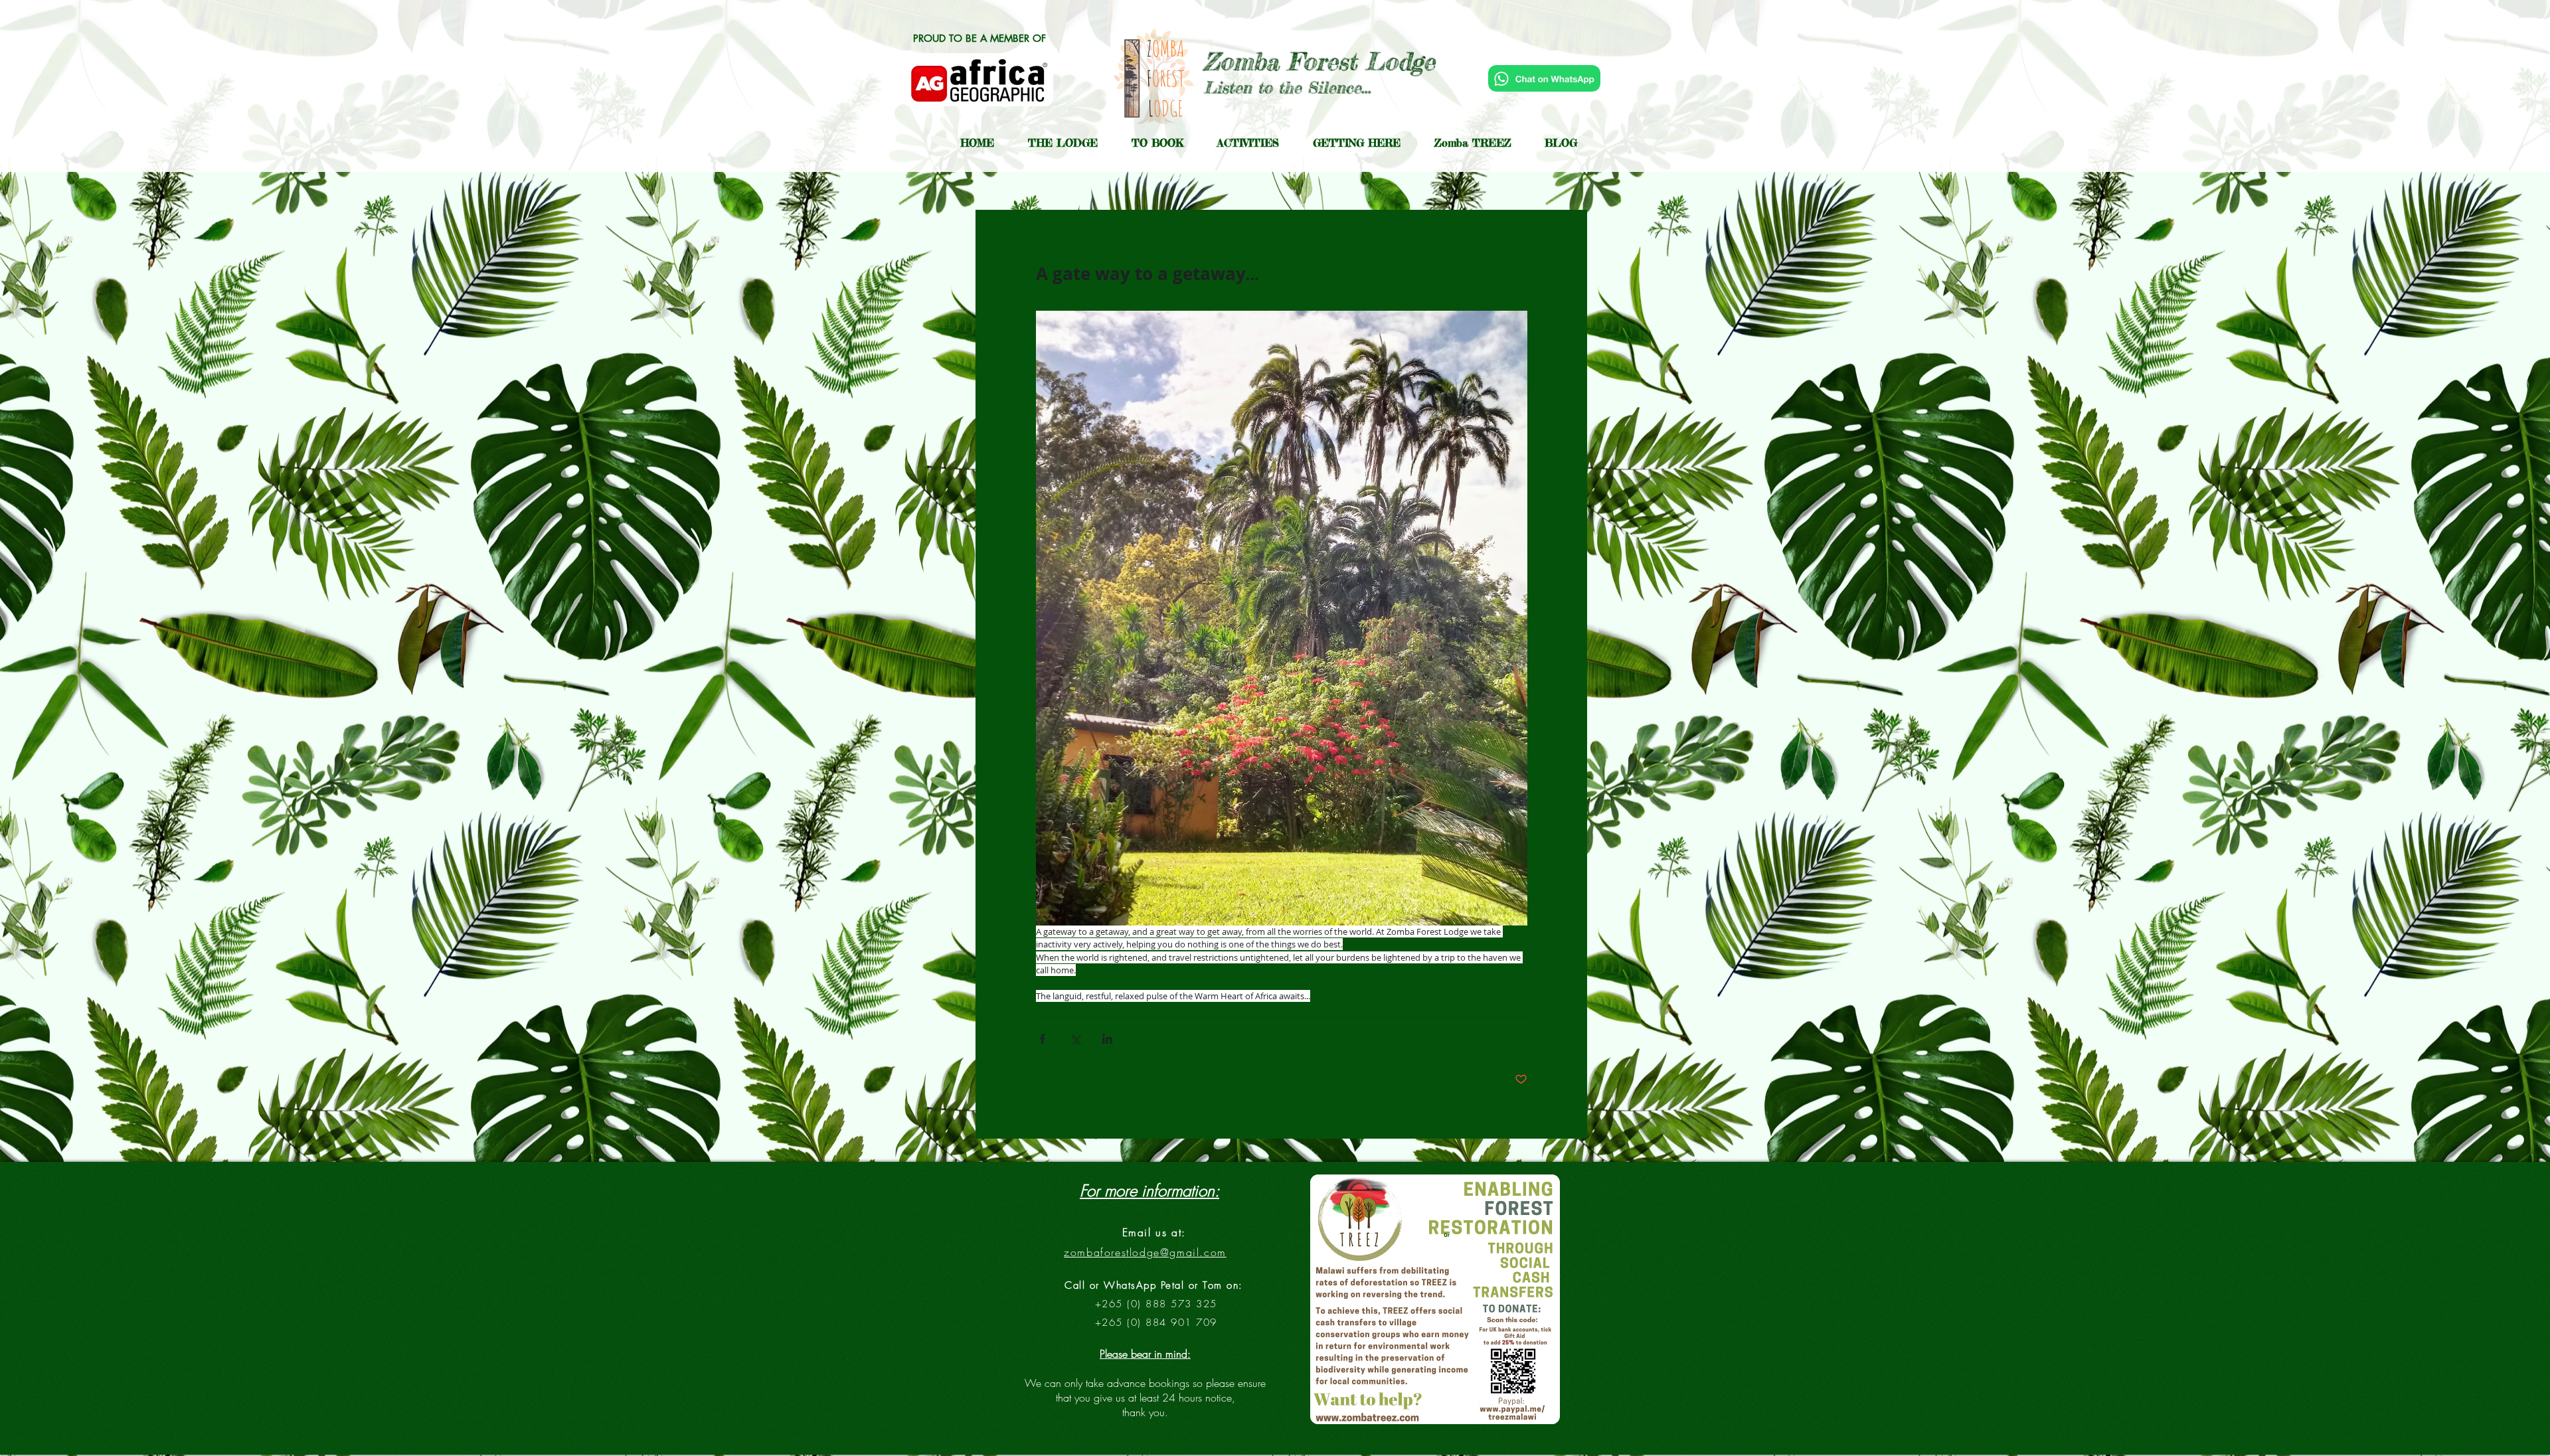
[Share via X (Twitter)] (1075, 1039)
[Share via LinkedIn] (1107, 1039)
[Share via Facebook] (1042, 1039)
